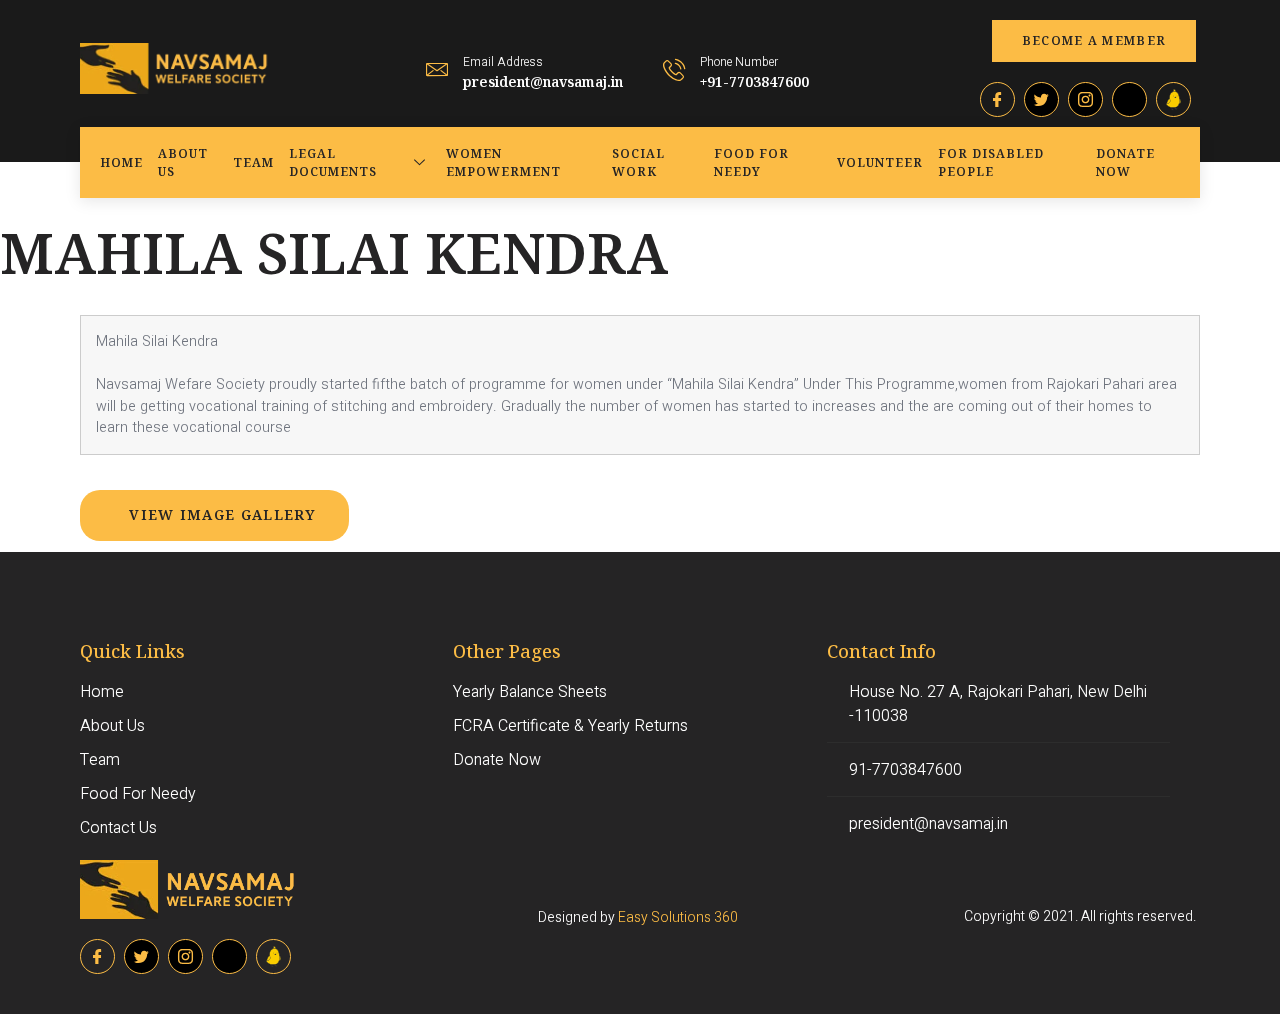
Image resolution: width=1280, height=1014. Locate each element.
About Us (183, 162)
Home (121, 162)
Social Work (638, 162)
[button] (1094, 41)
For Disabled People (991, 162)
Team (253, 162)
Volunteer (880, 162)
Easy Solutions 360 (678, 917)
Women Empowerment (503, 162)
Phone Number (739, 62)
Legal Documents (333, 162)
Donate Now (1125, 162)
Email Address (503, 62)
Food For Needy (751, 162)
